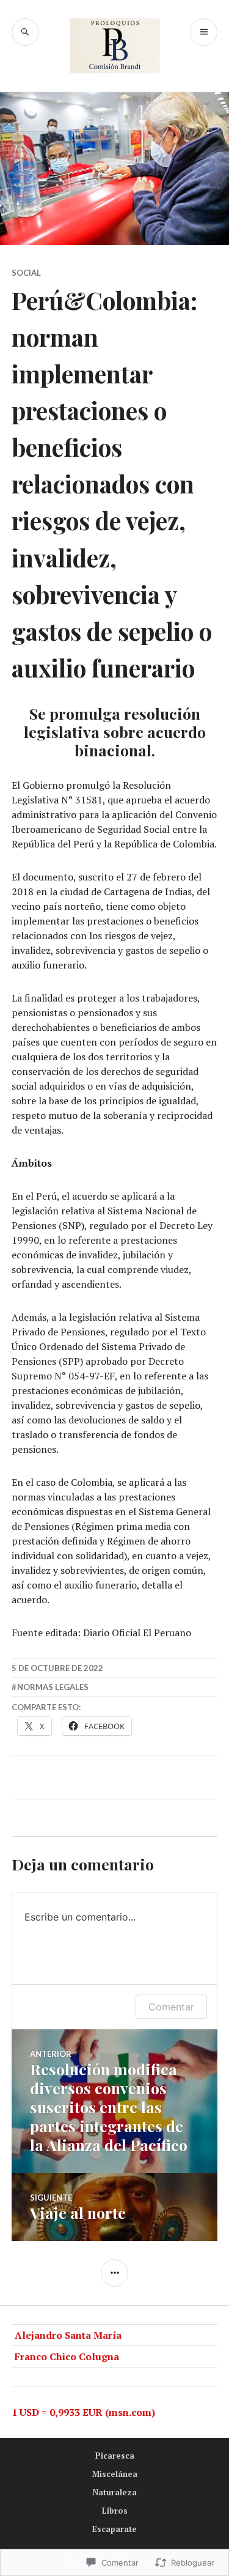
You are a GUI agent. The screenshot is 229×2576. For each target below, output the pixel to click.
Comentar (171, 2007)
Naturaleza (115, 2492)
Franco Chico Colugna (67, 2356)
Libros (115, 2511)
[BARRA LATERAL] (114, 2273)
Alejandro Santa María (68, 2335)
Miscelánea (115, 2474)
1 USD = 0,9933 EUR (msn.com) (83, 2412)
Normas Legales (53, 1687)
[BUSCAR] (25, 32)
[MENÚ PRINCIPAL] (204, 32)
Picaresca (115, 2456)
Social (26, 273)
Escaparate (114, 2529)
